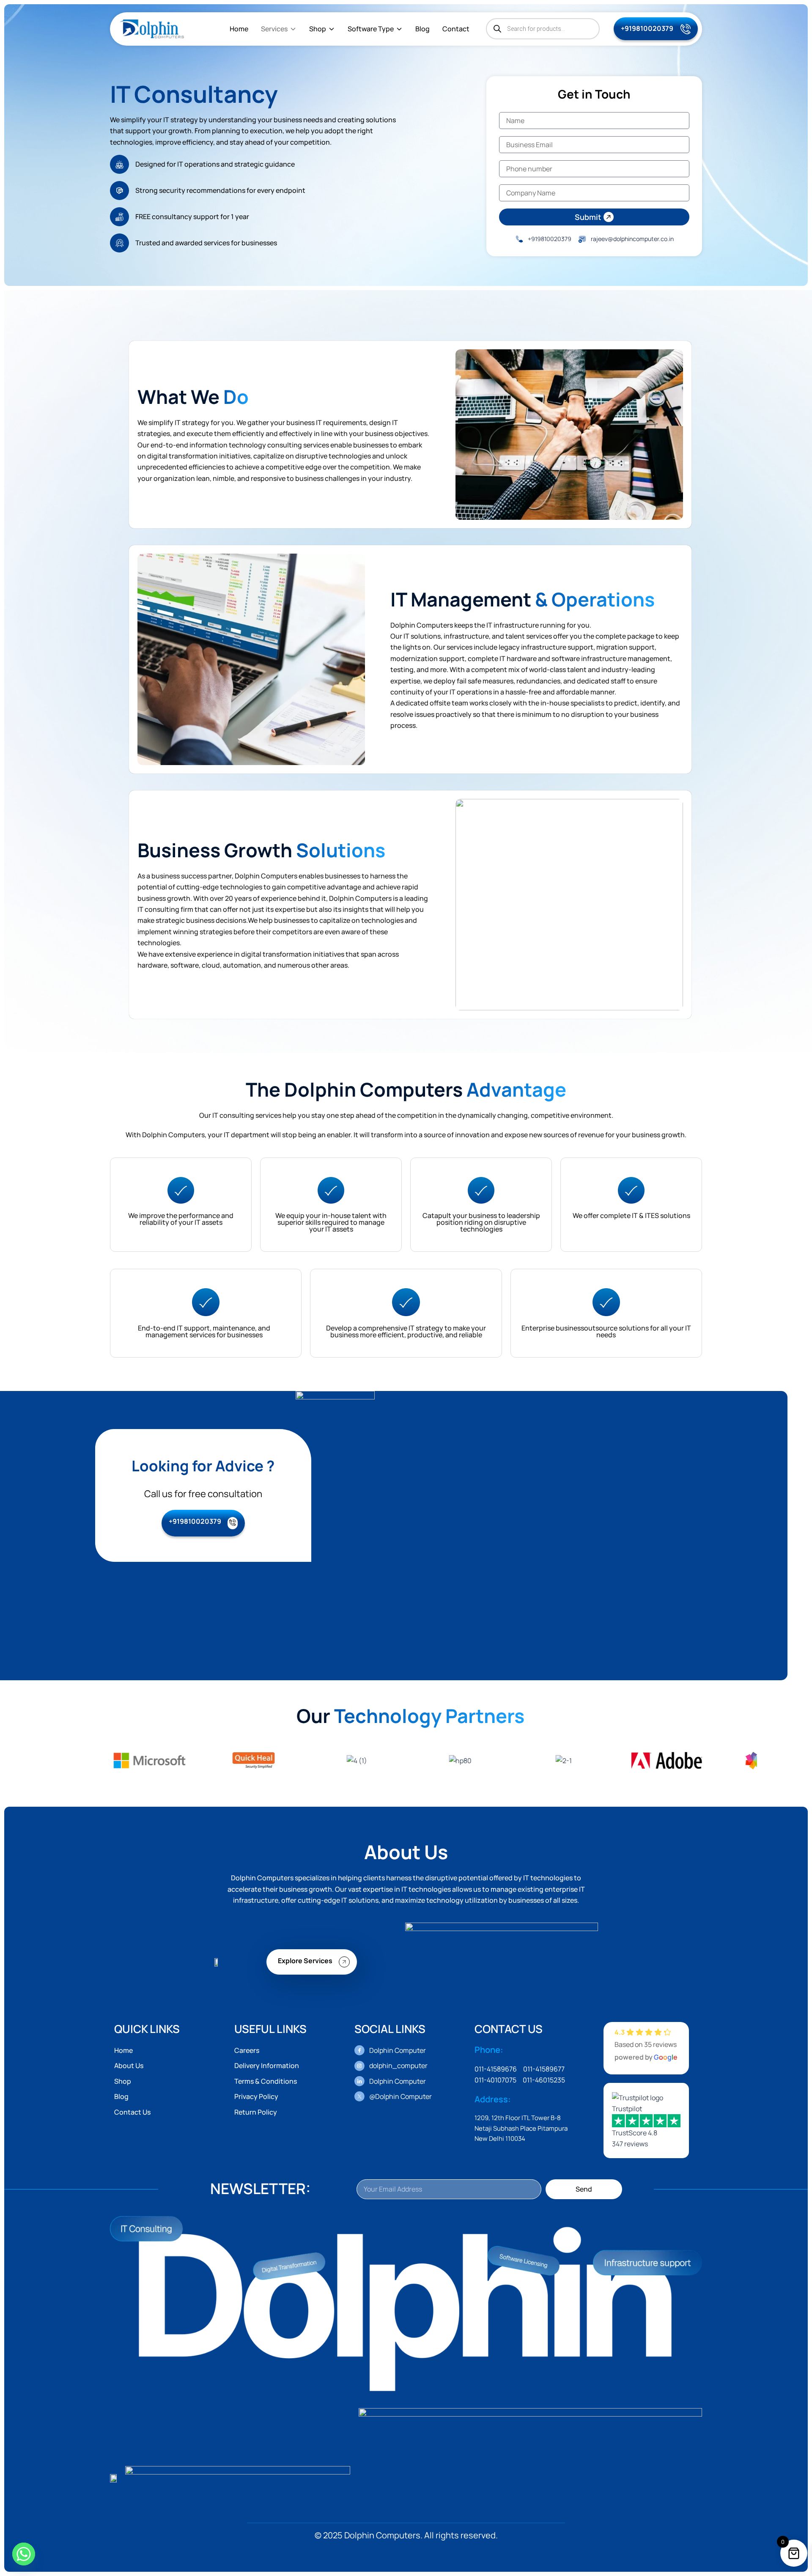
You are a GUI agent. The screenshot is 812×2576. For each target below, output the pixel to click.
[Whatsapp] (24, 2554)
